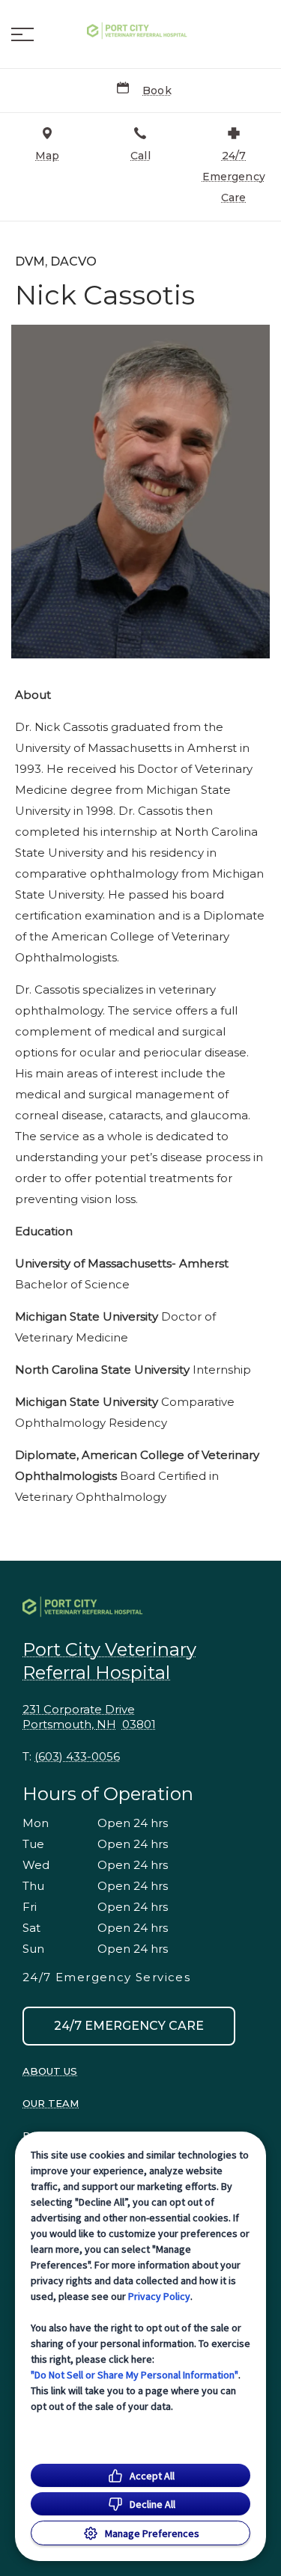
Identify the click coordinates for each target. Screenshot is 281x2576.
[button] (22, 34)
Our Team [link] (51, 2103)
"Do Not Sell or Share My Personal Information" (135, 2375)
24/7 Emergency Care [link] (129, 2026)
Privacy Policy (159, 2296)
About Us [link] (50, 2071)
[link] (141, 31)
